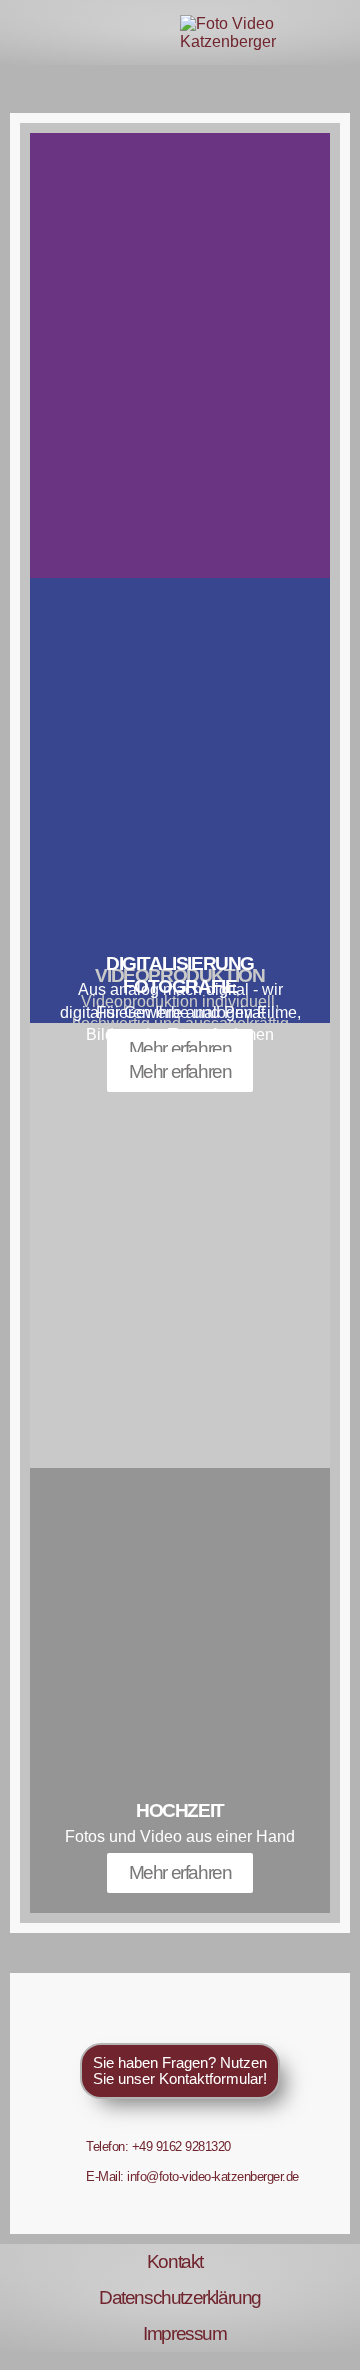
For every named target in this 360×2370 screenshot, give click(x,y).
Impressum (184, 2333)
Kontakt (175, 2261)
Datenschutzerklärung (180, 2297)
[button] (23, 33)
